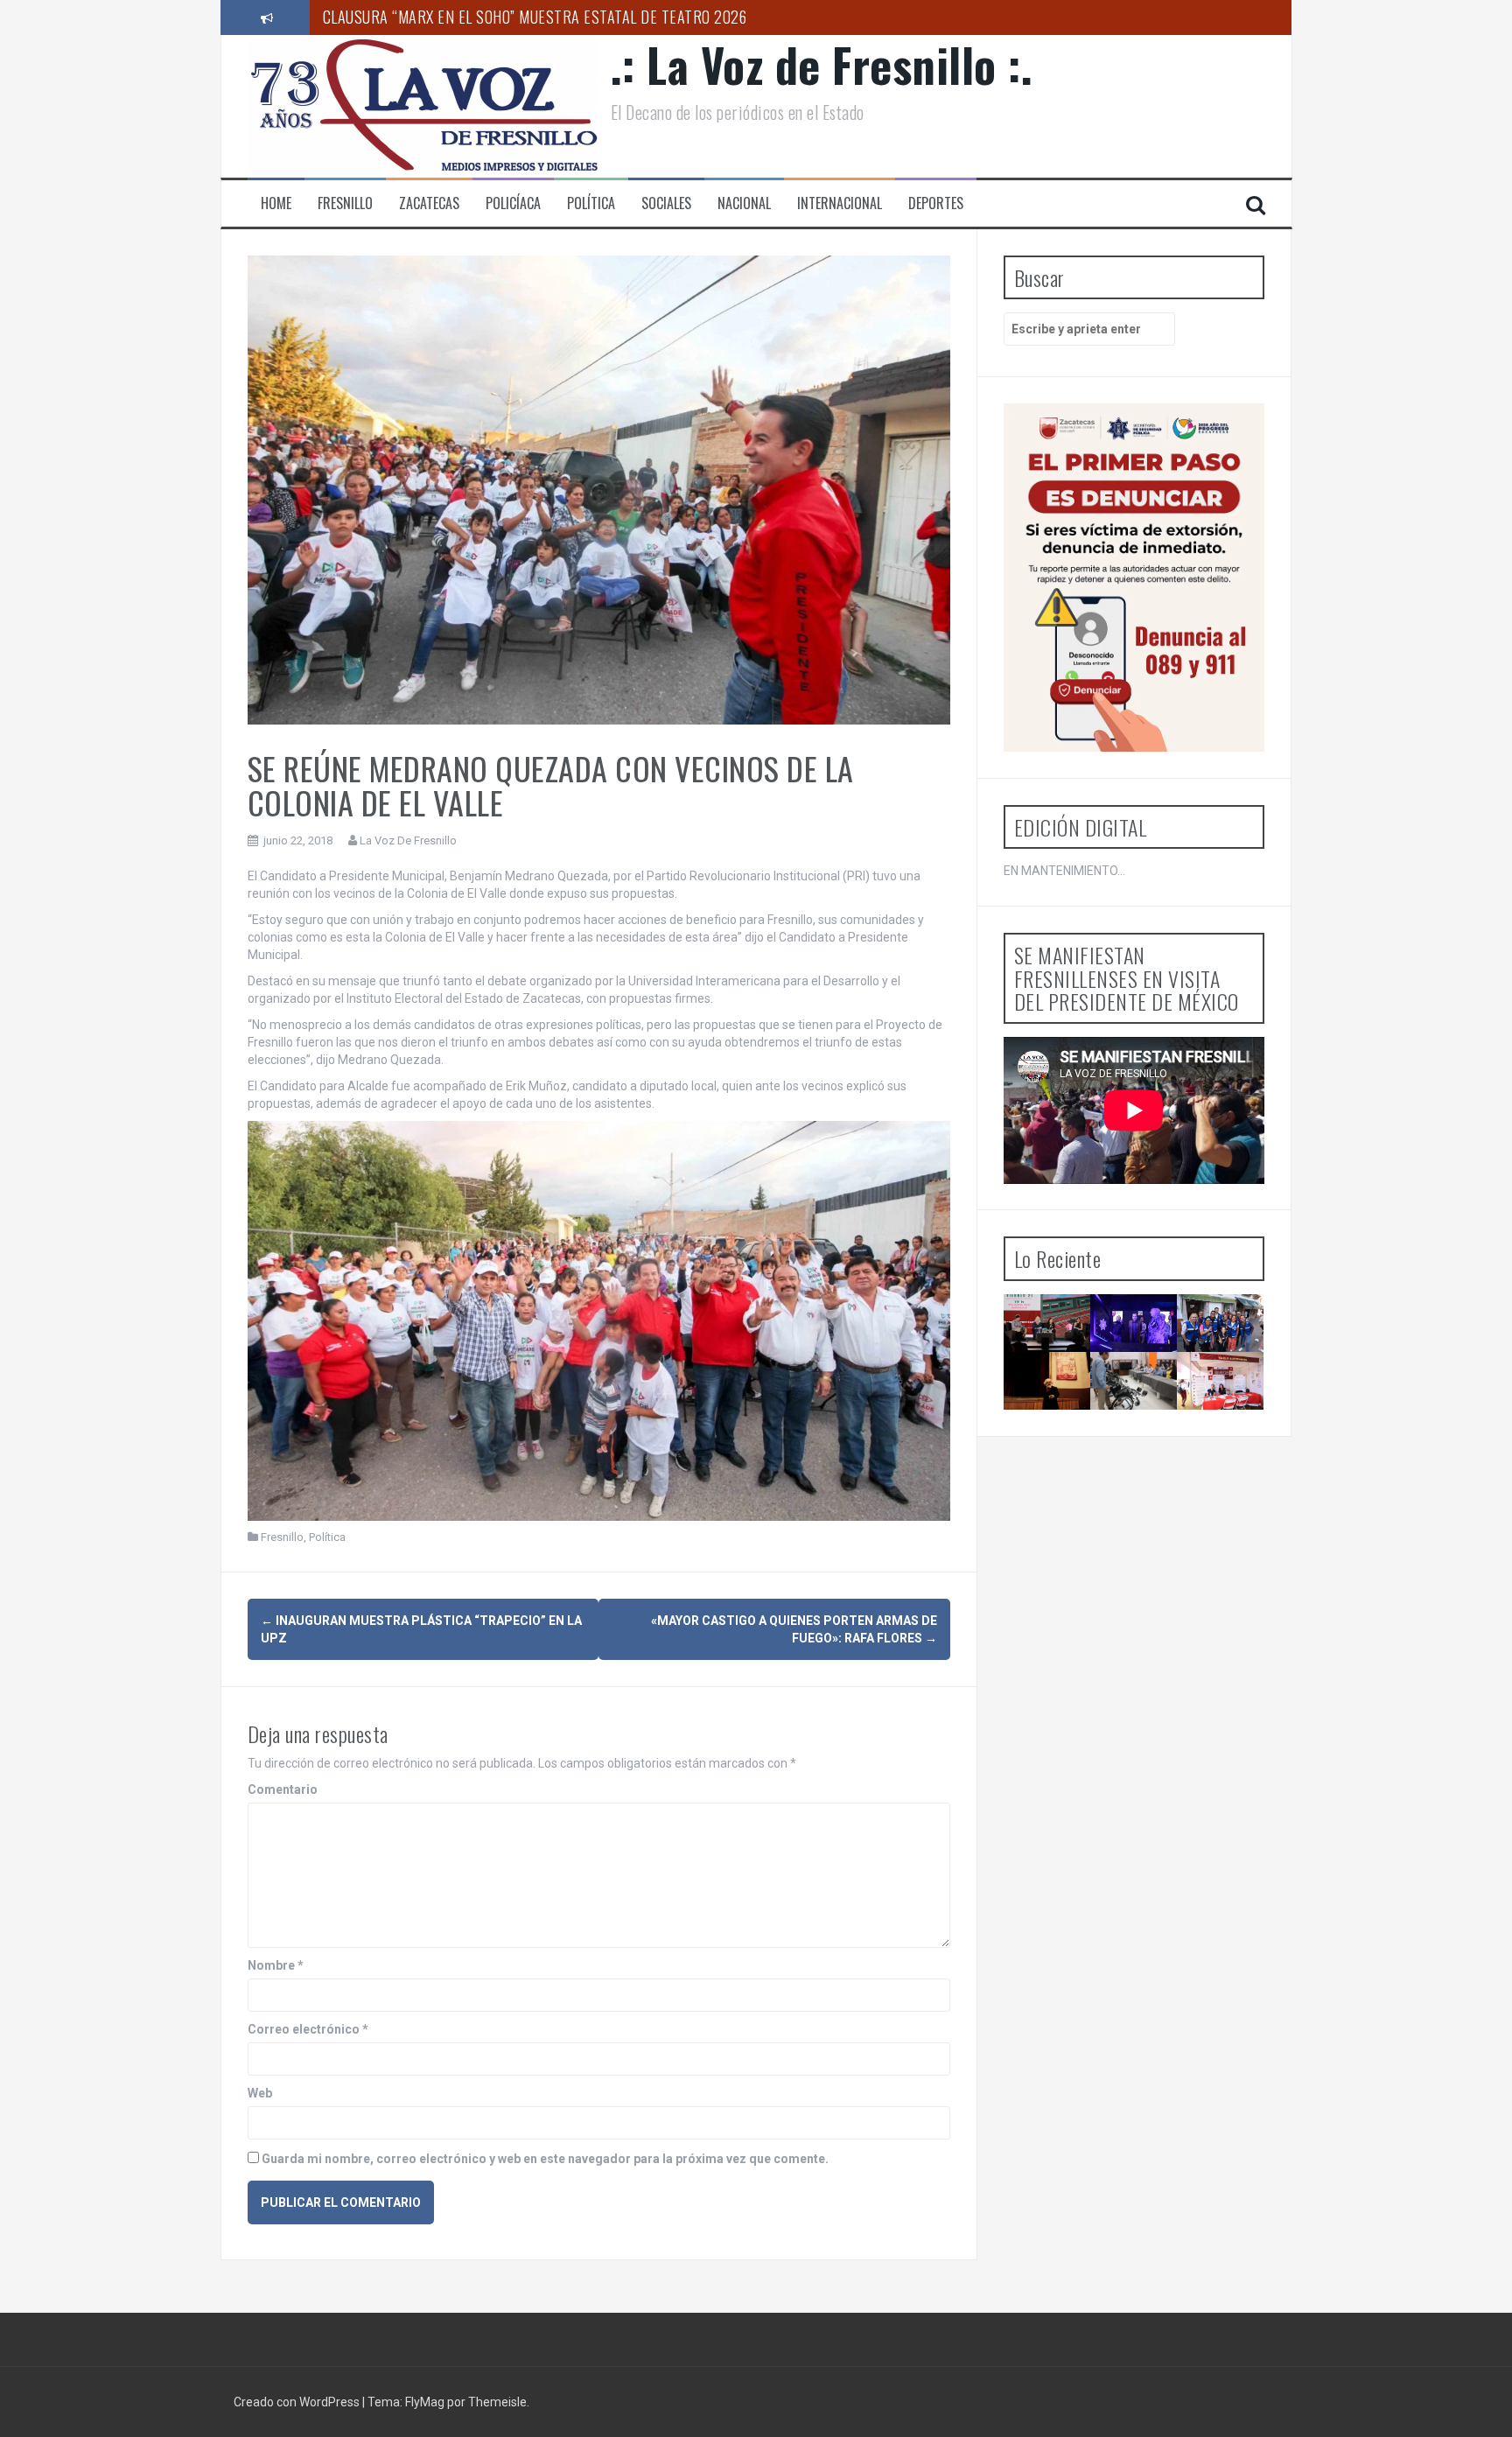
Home (276, 203)
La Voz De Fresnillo (408, 840)
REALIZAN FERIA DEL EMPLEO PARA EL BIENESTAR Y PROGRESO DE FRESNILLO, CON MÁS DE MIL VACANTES (1228, 1464)
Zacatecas (429, 203)
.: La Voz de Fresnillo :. (822, 64)
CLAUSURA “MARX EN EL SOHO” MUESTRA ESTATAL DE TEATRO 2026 (535, 17)
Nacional (744, 203)
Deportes (936, 203)
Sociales (666, 203)
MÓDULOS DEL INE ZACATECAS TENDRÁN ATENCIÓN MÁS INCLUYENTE (1144, 1425)
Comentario (283, 1789)
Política (591, 203)
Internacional (840, 203)
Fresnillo (345, 203)
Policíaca (513, 203)
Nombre (276, 1965)
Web (260, 2093)
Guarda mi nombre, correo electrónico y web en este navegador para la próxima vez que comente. (545, 2159)
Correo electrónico (308, 2029)
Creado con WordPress (298, 2402)
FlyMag (425, 2402)
